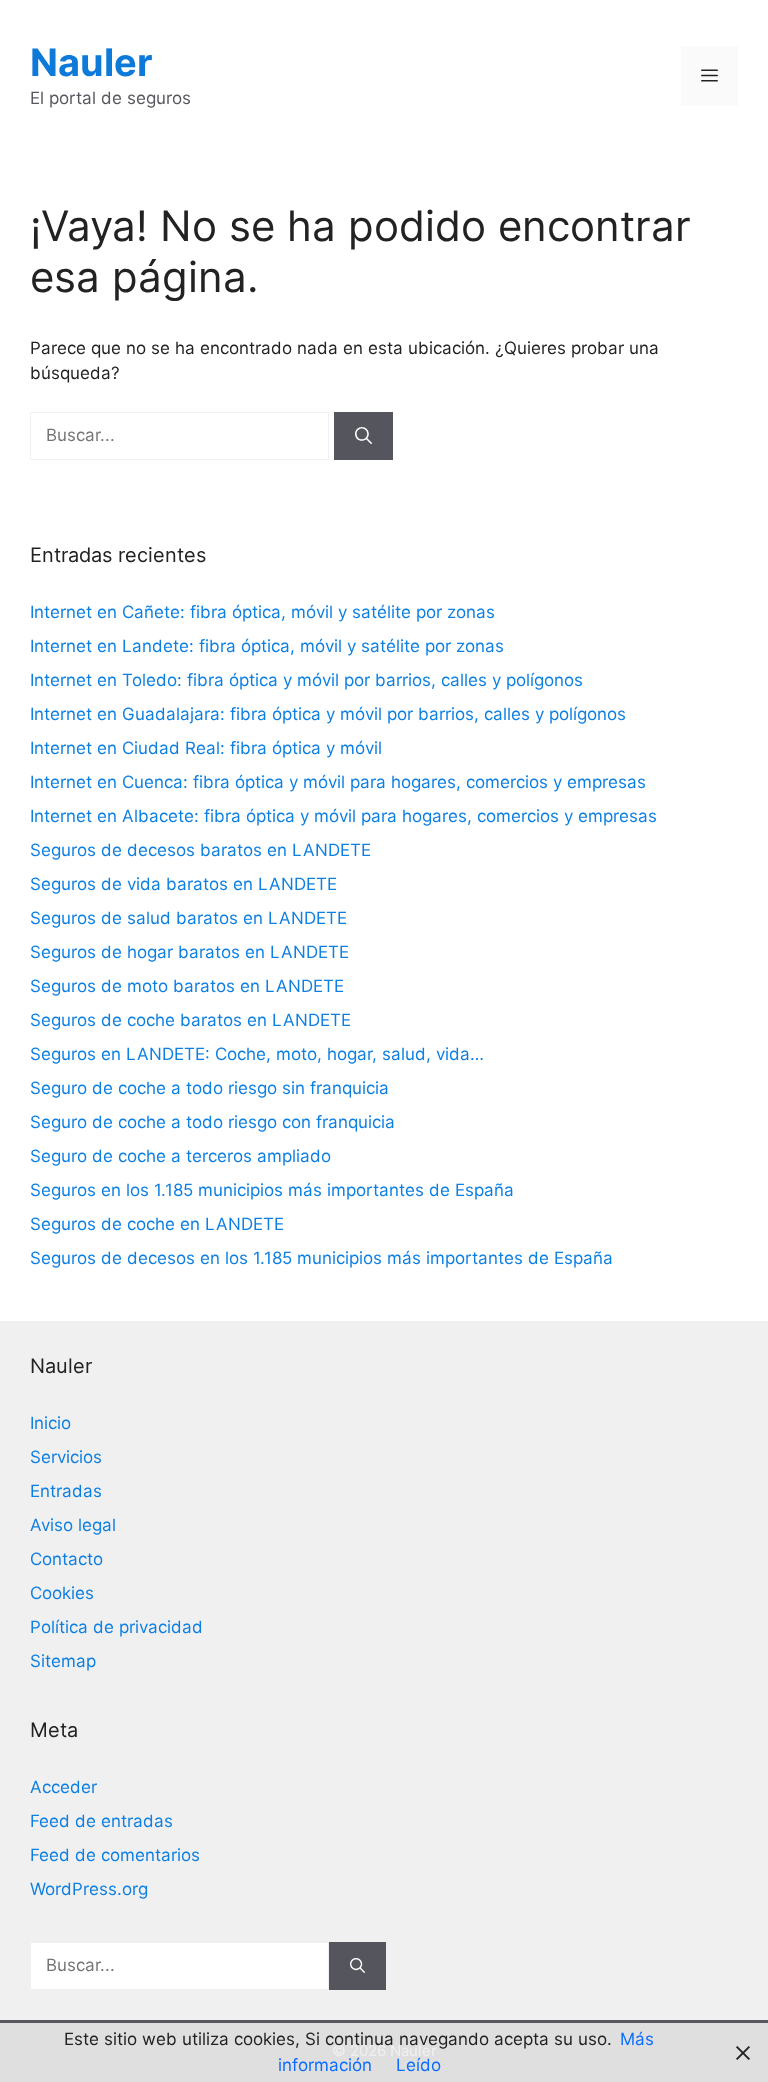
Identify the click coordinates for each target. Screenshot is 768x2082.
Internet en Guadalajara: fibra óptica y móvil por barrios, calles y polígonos (328, 714)
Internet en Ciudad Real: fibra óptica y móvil (206, 748)
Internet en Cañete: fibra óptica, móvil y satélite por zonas (262, 612)
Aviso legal (73, 1525)
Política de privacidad (116, 1627)
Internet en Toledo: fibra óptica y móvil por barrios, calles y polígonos (306, 680)
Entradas (66, 1491)
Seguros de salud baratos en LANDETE (188, 918)
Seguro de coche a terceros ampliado (180, 1156)
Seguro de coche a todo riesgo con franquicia (212, 1122)
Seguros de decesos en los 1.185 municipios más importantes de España (321, 1258)
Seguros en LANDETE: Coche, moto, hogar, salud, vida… (257, 1054)
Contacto (66, 1559)
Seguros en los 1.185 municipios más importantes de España (272, 1190)
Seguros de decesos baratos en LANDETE (200, 850)
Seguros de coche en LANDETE (157, 1224)
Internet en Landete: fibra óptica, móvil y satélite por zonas (267, 646)
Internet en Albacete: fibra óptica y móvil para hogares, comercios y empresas (343, 816)
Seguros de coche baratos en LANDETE (190, 1020)
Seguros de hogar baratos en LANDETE (189, 952)
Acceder (63, 1787)
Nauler (91, 62)
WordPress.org (89, 1889)
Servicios (66, 1457)
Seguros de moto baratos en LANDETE (187, 986)
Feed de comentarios (115, 1855)
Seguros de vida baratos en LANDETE (183, 884)
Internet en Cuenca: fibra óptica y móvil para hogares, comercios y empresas (338, 782)
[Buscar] (363, 436)
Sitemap (63, 1661)
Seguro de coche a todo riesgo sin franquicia (209, 1088)
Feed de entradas (101, 1821)
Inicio (50, 1423)
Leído (418, 2065)
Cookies (62, 1593)
